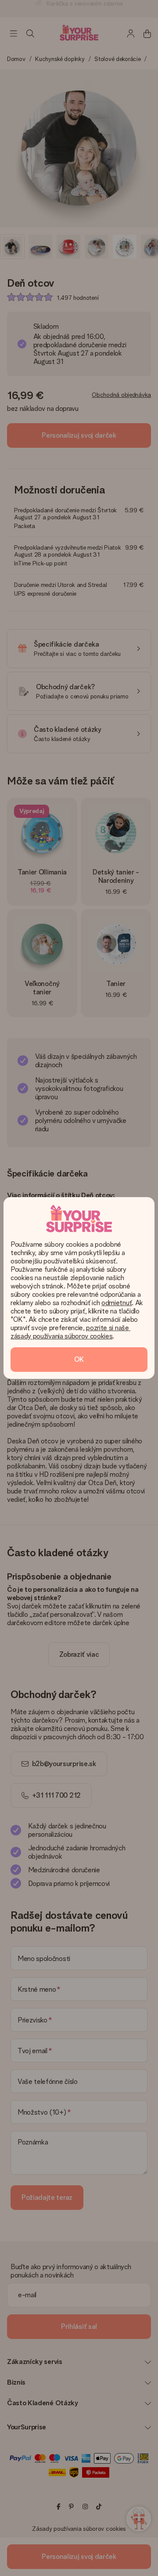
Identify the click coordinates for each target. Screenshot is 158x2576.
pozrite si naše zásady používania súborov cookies (70, 1332)
